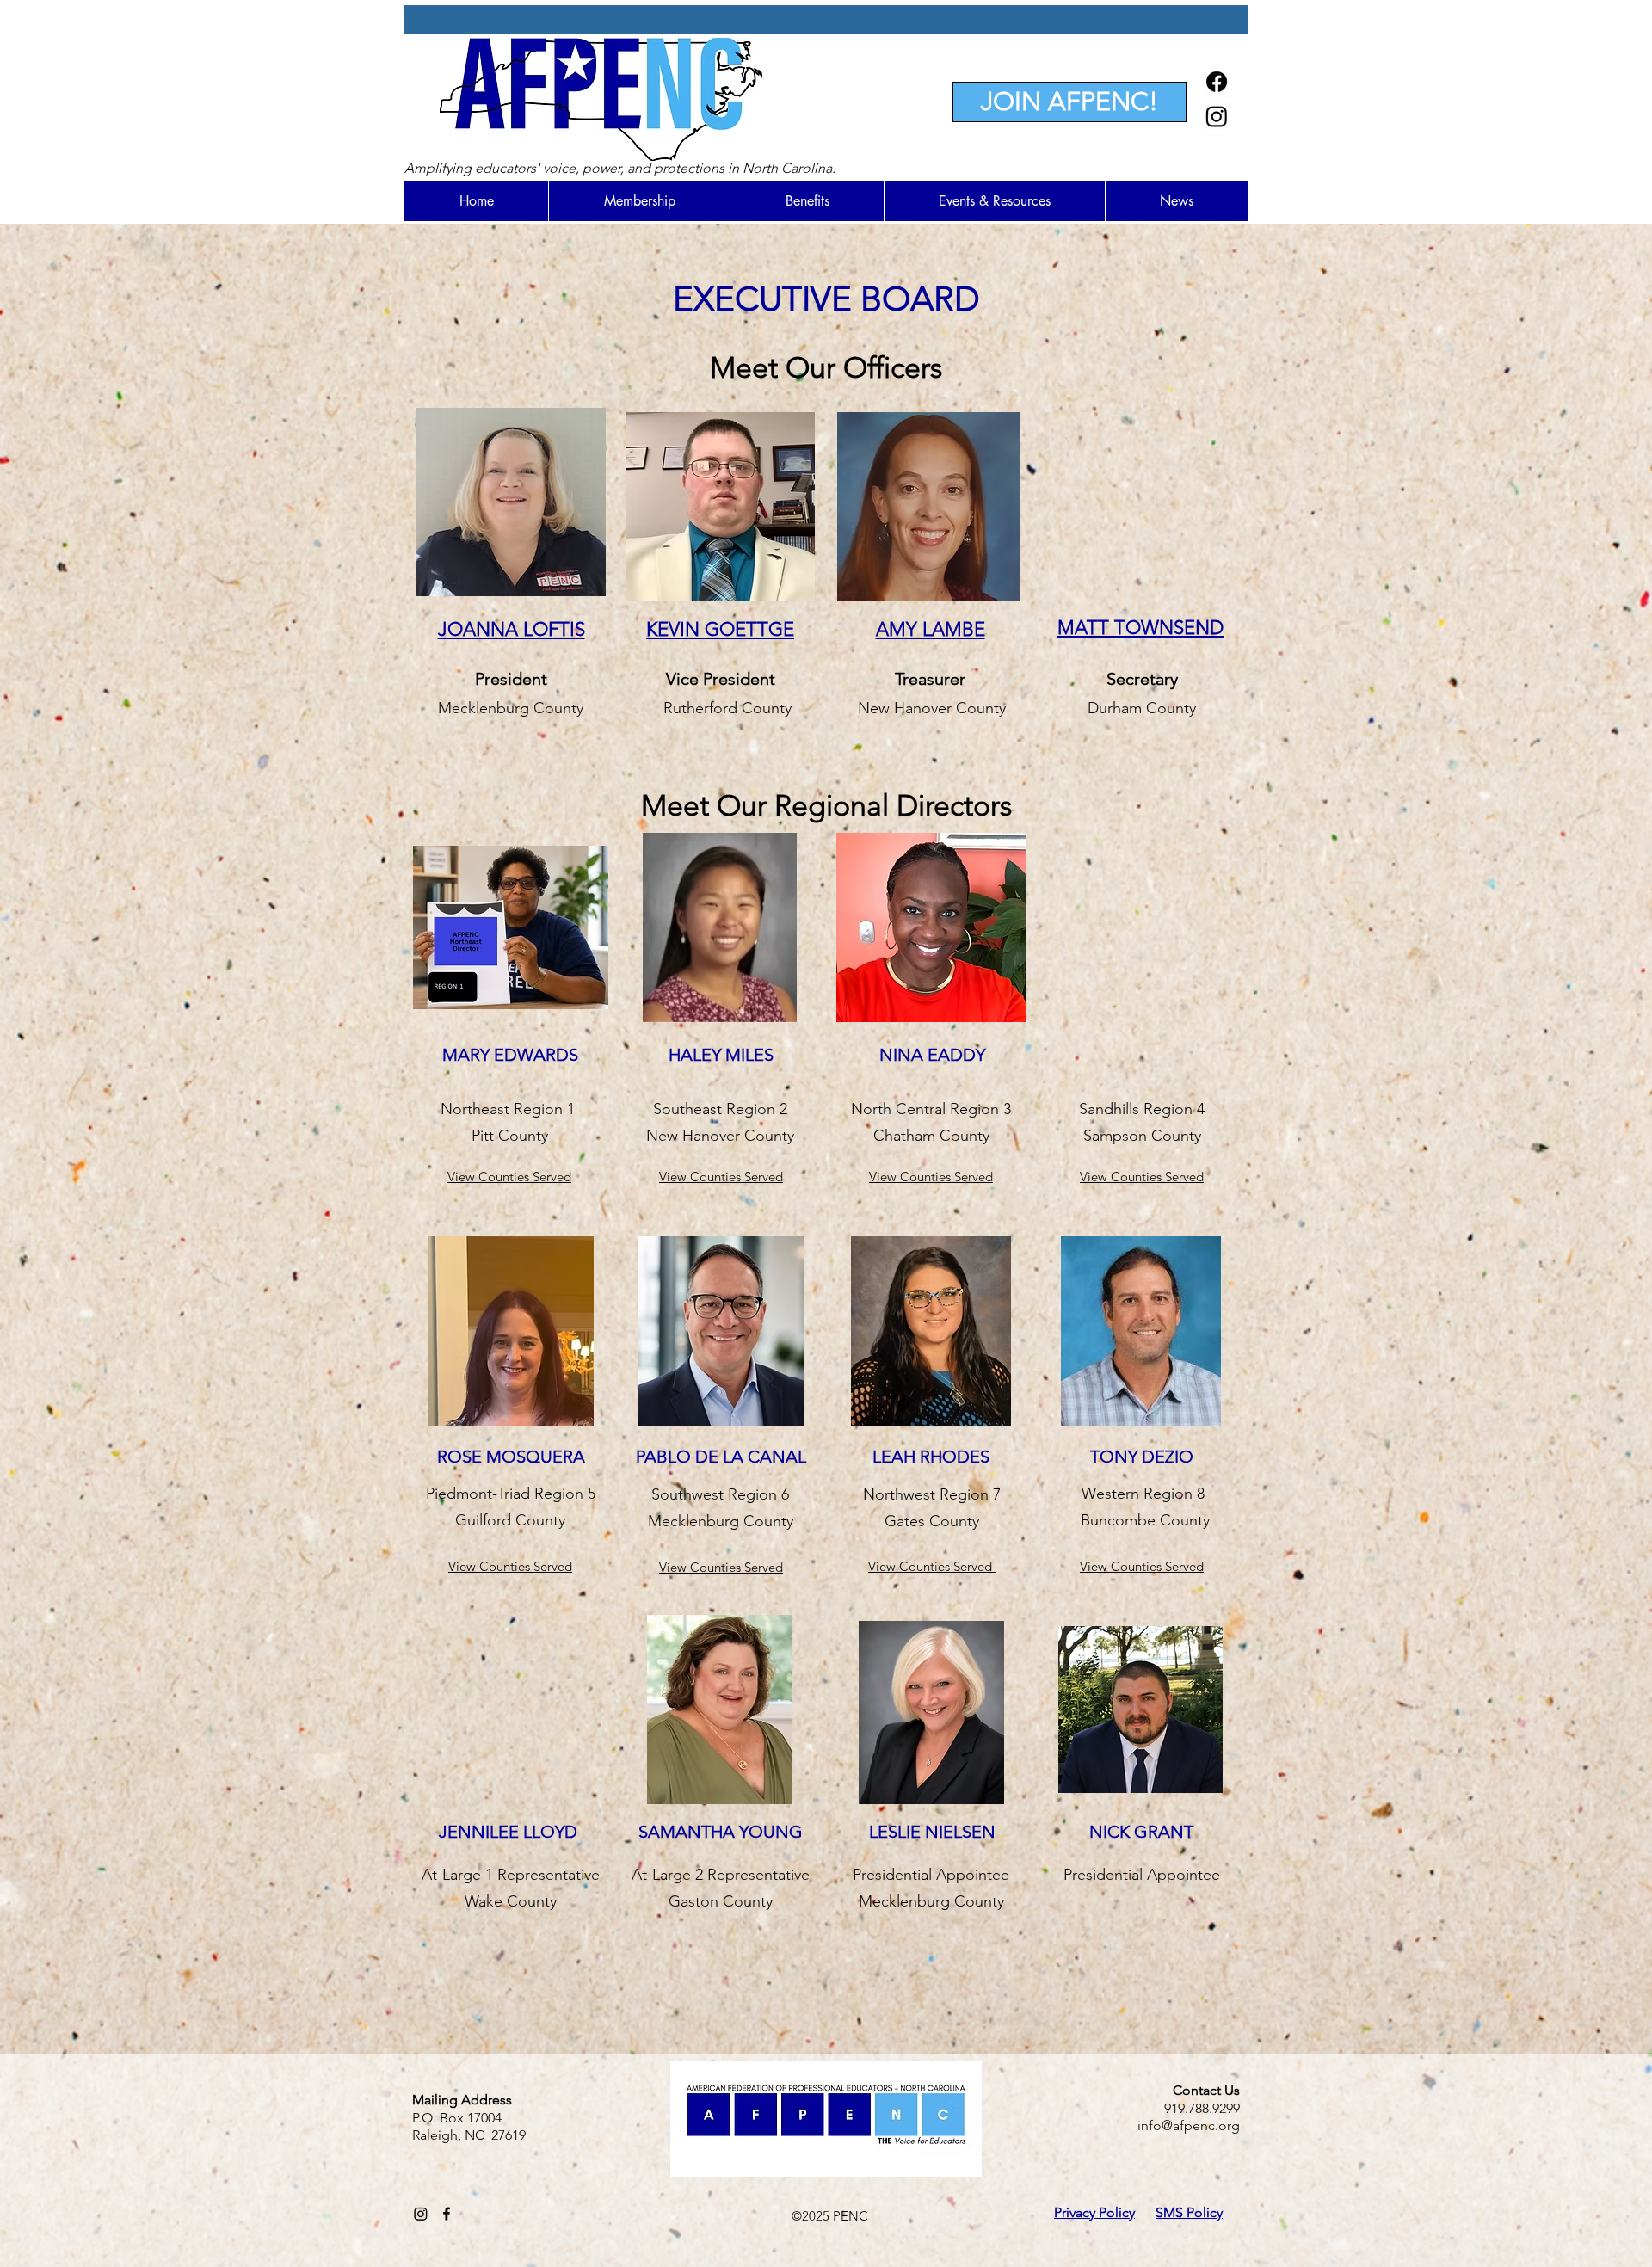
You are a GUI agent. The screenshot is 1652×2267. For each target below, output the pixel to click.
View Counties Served (510, 1566)
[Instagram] (1217, 116)
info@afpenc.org (1189, 2125)
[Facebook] (1217, 82)
